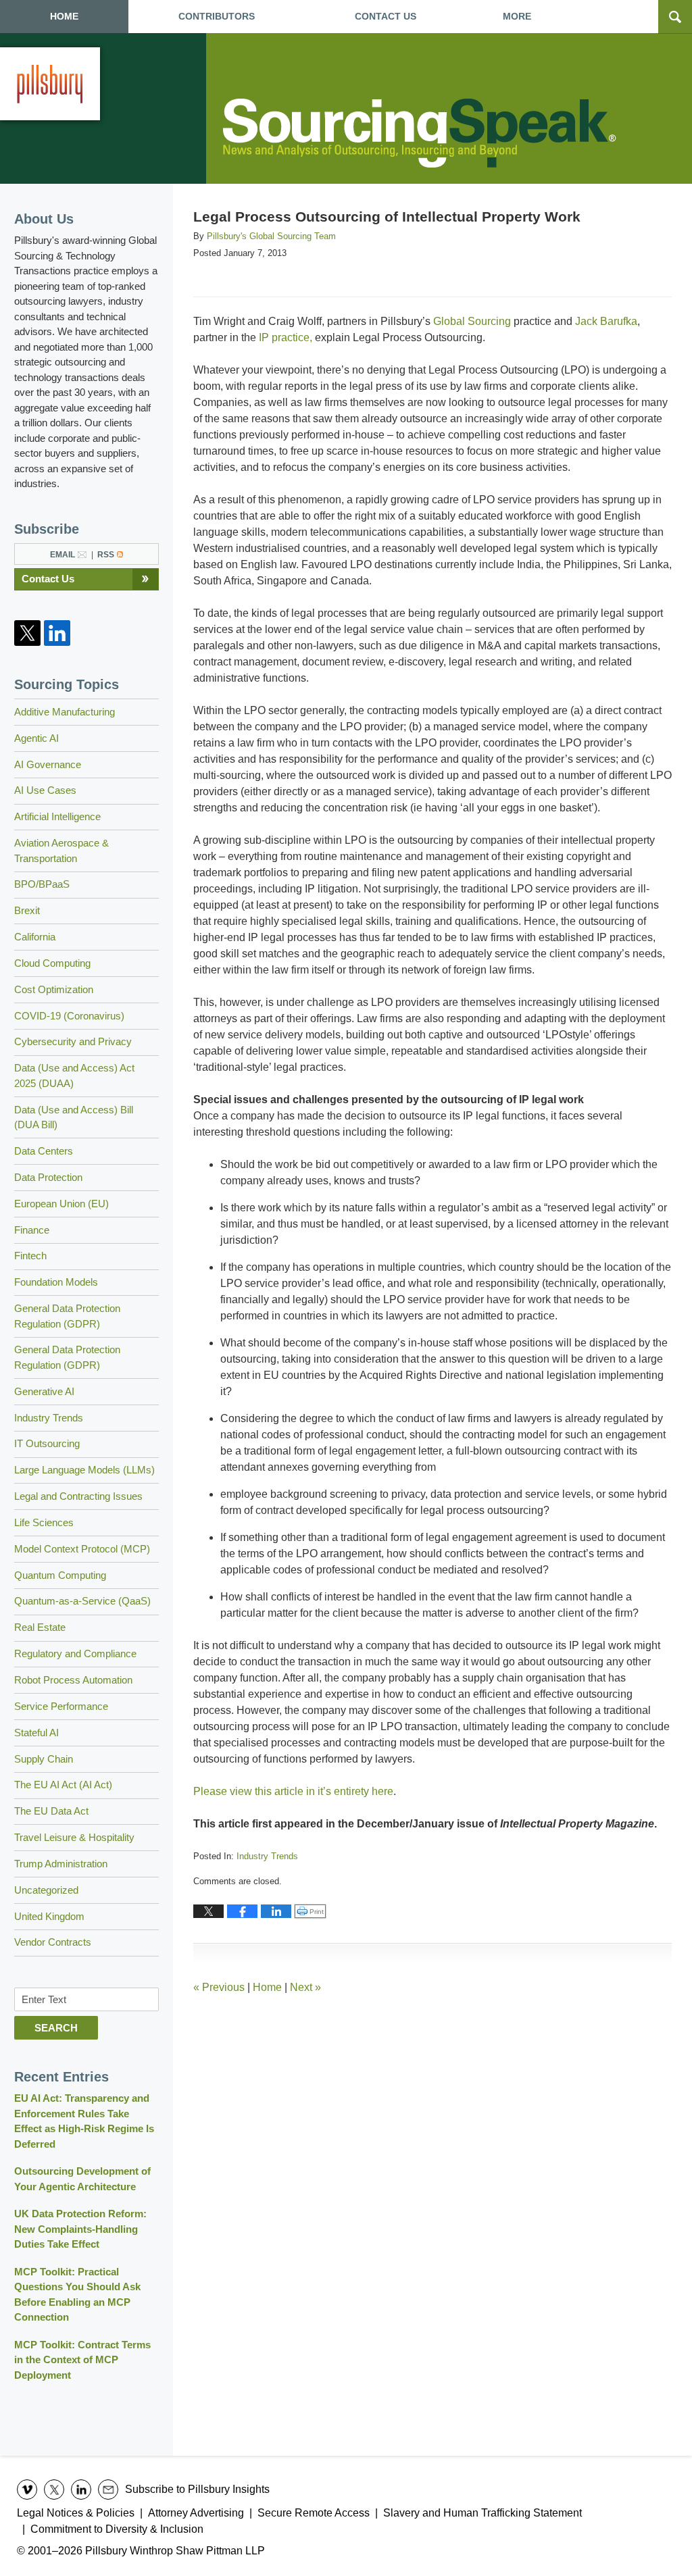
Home (64, 16)
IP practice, (286, 337)
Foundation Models (56, 1282)
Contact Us (48, 579)
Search (56, 2028)
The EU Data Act (51, 1811)
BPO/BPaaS (42, 884)
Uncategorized (46, 1890)
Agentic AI (36, 738)
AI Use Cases (45, 790)
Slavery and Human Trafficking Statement (483, 2513)
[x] (54, 2490)
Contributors (217, 16)
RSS (106, 555)
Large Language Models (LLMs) (84, 1470)
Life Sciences (44, 1522)
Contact (386, 16)
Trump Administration (61, 1864)
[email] (108, 2490)
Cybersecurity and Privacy (73, 1041)
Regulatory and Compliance (75, 1653)
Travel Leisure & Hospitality (74, 1837)
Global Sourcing (473, 321)
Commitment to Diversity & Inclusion (117, 2529)
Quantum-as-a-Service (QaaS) (82, 1601)
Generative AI (44, 1391)
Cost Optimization (54, 989)
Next (305, 1987)
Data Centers (44, 1151)
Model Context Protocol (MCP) (82, 1549)
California (35, 937)
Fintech (30, 1256)
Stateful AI (36, 1733)
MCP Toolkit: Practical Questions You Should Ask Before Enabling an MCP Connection (77, 2295)
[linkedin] (81, 2490)
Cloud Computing (52, 963)
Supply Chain (44, 1759)
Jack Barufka (606, 321)
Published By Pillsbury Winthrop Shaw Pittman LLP (50, 84)
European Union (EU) (61, 1204)
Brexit (27, 910)
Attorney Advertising (196, 2513)
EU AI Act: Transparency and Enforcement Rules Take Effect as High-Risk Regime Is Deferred (84, 2121)
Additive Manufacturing (65, 712)
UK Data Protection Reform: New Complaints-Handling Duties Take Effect (80, 2229)
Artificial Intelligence (57, 816)
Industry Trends (267, 1856)
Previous (219, 1987)
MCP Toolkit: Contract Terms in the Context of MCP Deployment (82, 2360)
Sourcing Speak (422, 133)
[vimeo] (27, 2490)
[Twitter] (28, 633)
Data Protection (48, 1177)
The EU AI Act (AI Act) (63, 1785)
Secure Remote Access (314, 2513)
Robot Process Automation (73, 1680)
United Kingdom (49, 1916)
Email (63, 555)
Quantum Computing (60, 1575)
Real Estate (40, 1627)
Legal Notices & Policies (76, 2513)
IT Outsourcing (47, 1443)
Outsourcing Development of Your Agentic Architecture (82, 2179)
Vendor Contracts (53, 1942)
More (517, 16)
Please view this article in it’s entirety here (293, 1791)
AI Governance (48, 764)
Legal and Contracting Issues (78, 1496)
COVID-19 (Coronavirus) (69, 1016)
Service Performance (61, 1706)
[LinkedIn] (57, 633)
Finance (32, 1230)
